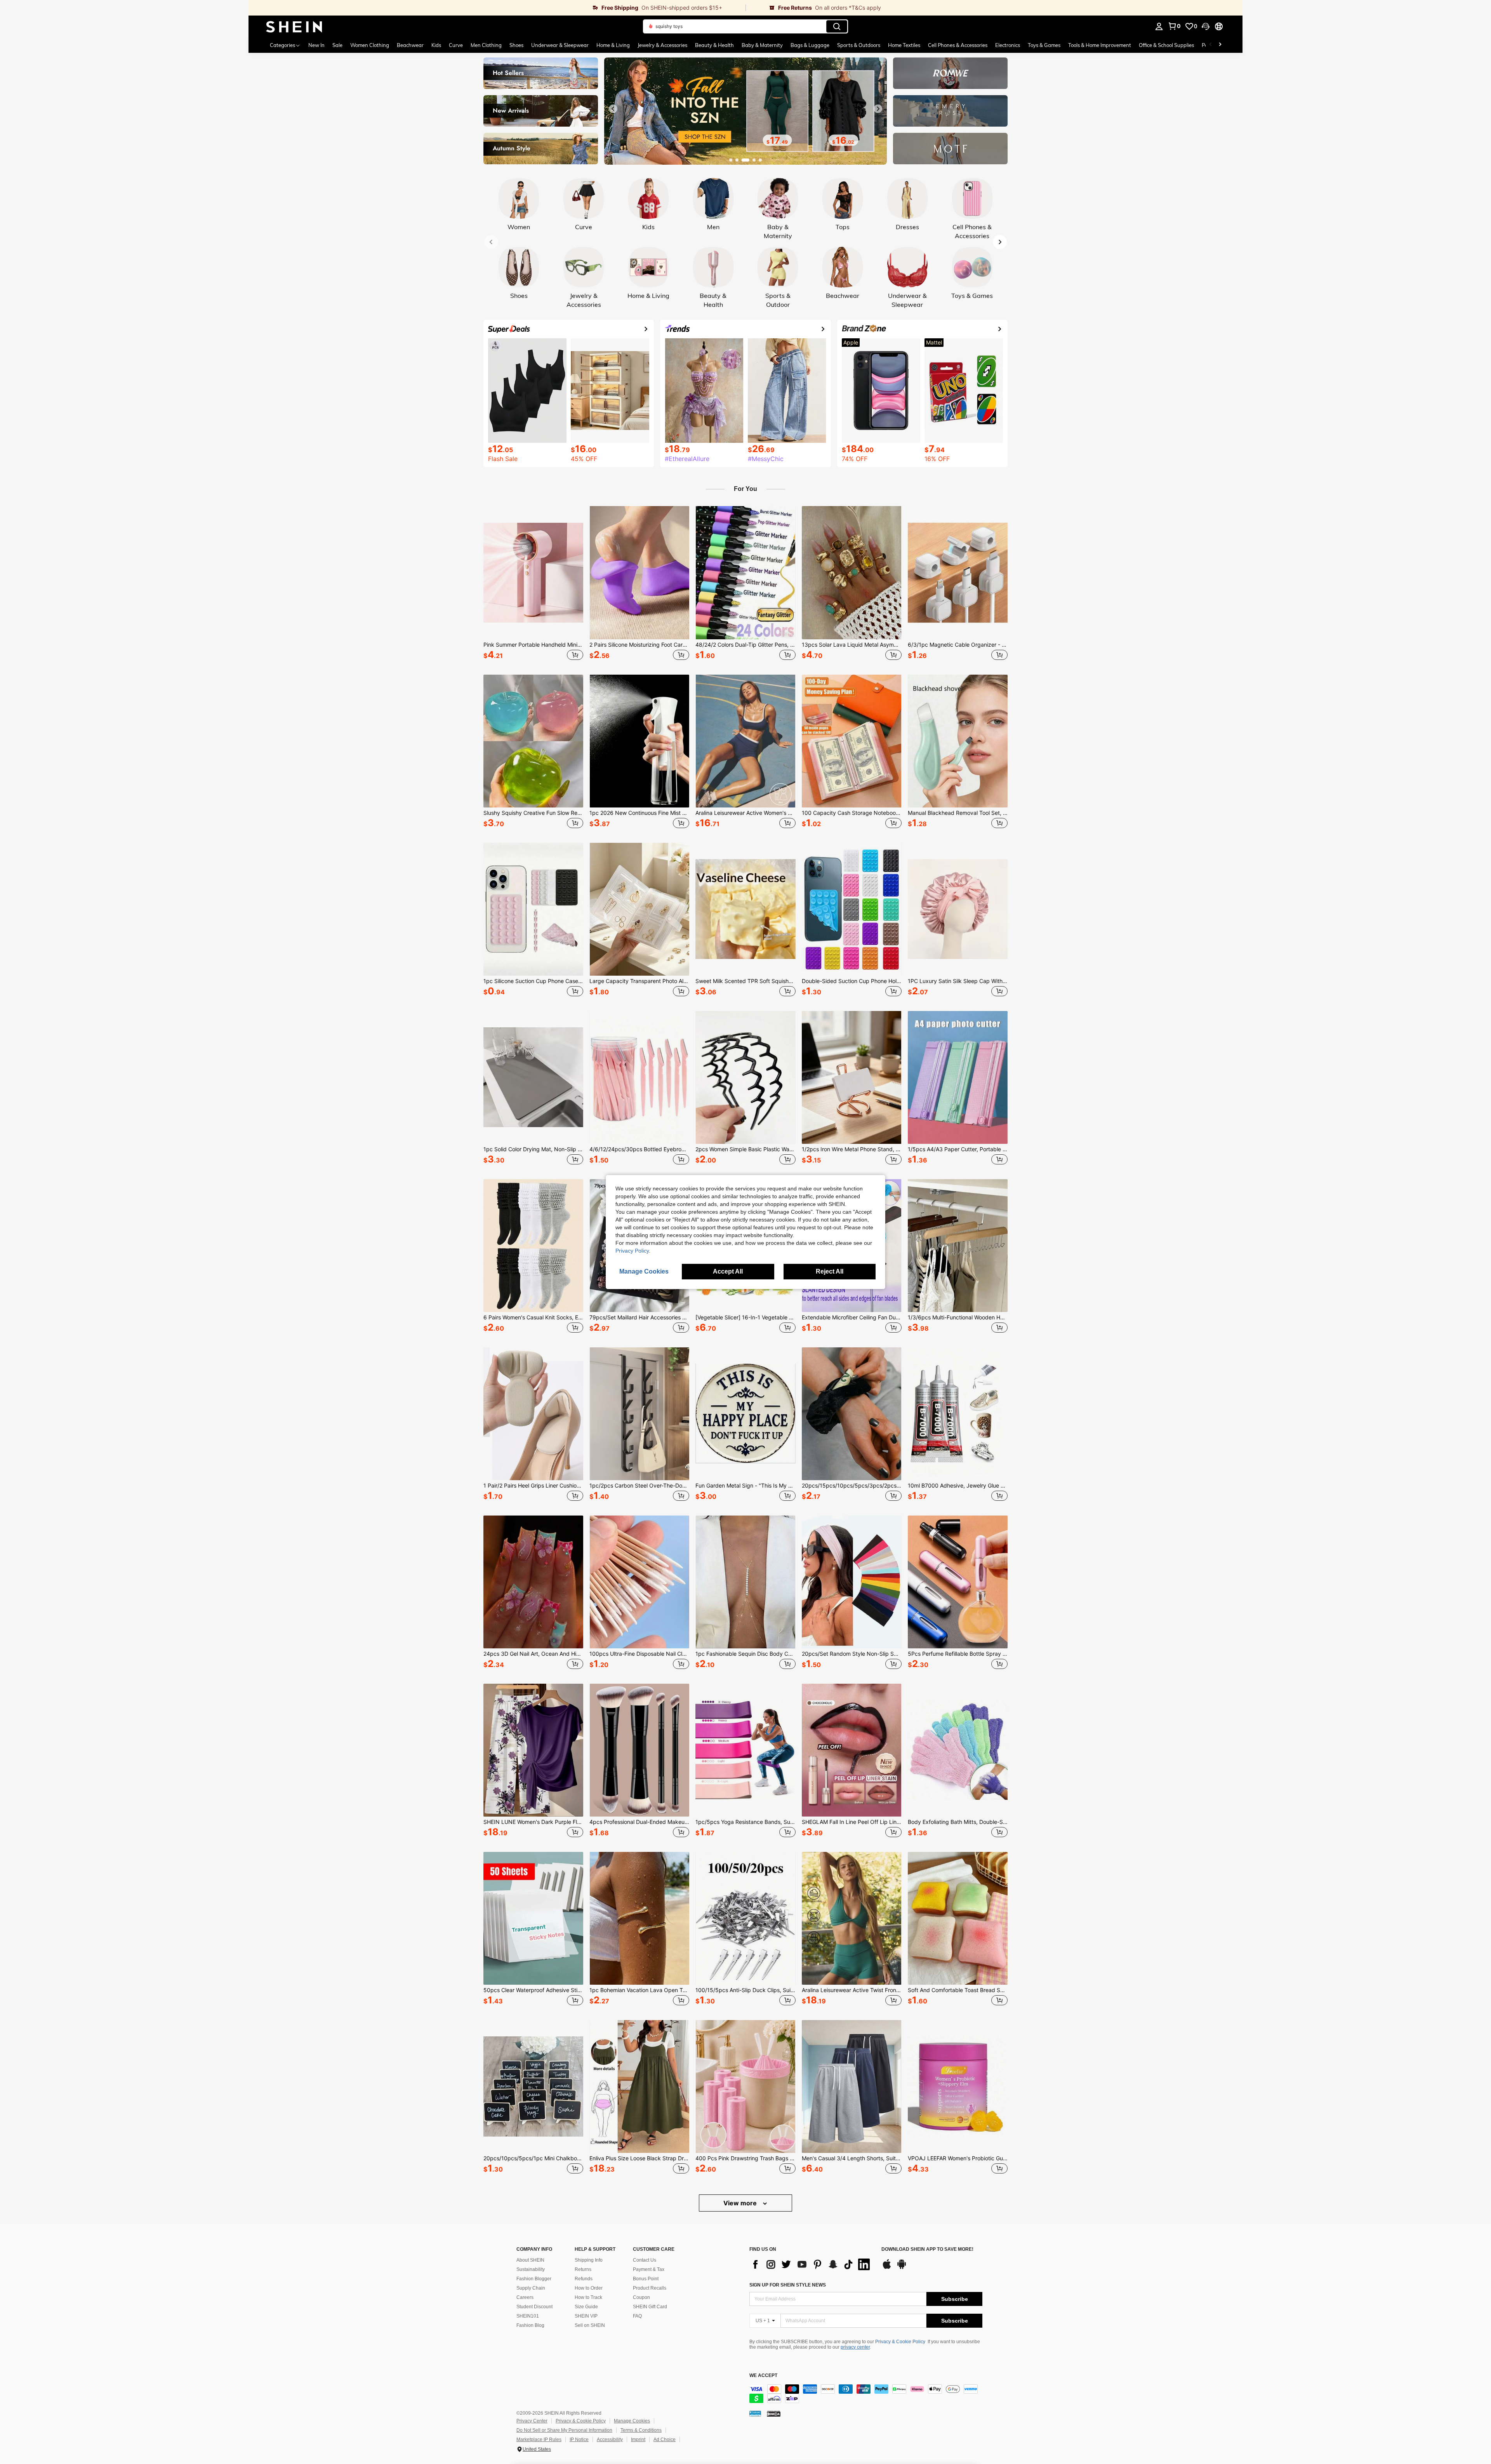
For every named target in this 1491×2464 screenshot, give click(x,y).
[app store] (887, 2268)
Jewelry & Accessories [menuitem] (662, 45)
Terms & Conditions (641, 2430)
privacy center (855, 2347)
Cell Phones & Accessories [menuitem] (958, 45)
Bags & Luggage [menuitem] (810, 45)
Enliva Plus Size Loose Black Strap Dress (639, 2158)
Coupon (641, 2297)
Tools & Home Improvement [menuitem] (1100, 45)
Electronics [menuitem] (1008, 45)
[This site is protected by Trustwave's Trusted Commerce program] (755, 2414)
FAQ (637, 2316)
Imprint (638, 2440)
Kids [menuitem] (436, 45)
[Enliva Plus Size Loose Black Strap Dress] (639, 2086)
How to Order (589, 2288)
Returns (583, 2269)
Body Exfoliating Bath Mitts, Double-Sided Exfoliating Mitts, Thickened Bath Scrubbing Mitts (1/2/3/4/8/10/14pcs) (958, 1822)
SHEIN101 (528, 2316)
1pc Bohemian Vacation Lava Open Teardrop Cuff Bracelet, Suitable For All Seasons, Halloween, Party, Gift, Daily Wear (639, 1990)
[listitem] (533, 584)
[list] (812, 2264)
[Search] (837, 26)
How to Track (588, 2297)
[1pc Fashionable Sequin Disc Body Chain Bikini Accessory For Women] (745, 1582)
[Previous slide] (613, 109)
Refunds (584, 2279)
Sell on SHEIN (590, 2325)
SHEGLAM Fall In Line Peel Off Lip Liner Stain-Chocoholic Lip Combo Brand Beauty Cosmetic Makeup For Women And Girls (852, 1822)
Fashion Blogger (534, 2279)
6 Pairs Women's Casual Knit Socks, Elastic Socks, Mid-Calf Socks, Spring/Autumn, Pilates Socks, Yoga (533, 1317)
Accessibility (610, 2440)
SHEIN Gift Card (650, 2307)
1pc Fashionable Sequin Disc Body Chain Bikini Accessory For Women (745, 1654)
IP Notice (579, 2440)
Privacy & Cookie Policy (900, 2342)
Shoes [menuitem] (516, 45)
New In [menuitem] (316, 45)
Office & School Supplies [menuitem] (1166, 45)
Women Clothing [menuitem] (370, 45)
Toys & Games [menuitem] (1044, 45)
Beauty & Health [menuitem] (714, 45)
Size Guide (586, 2307)
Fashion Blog (530, 2325)
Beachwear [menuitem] (410, 45)
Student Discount (534, 2307)
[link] (497, 8)
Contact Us (645, 2260)
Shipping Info (589, 2260)
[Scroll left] (1211, 45)
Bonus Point (646, 2279)
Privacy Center (532, 2421)
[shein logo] (294, 26)
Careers (525, 2297)
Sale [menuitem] (337, 45)
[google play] (902, 2268)
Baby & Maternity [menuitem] (762, 45)
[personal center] (1159, 26)
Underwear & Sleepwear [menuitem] (560, 45)
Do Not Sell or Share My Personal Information (564, 2430)
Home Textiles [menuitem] (904, 45)
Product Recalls (650, 2288)
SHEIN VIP (586, 2316)
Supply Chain (531, 2288)
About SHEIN (530, 2260)
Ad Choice (665, 2440)
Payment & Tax (649, 2269)
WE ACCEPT (763, 2376)
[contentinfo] (866, 2394)
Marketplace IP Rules (539, 2440)
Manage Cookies (632, 2421)
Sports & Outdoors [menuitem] (859, 45)
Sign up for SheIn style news (788, 2285)
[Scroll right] (1220, 45)
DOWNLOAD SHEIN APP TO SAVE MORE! (927, 2249)
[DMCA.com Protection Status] (774, 2414)
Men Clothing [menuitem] (486, 45)
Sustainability (531, 2269)
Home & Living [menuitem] (613, 45)
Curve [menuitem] (456, 45)
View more (741, 2203)
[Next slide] (878, 109)
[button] (1206, 26)
